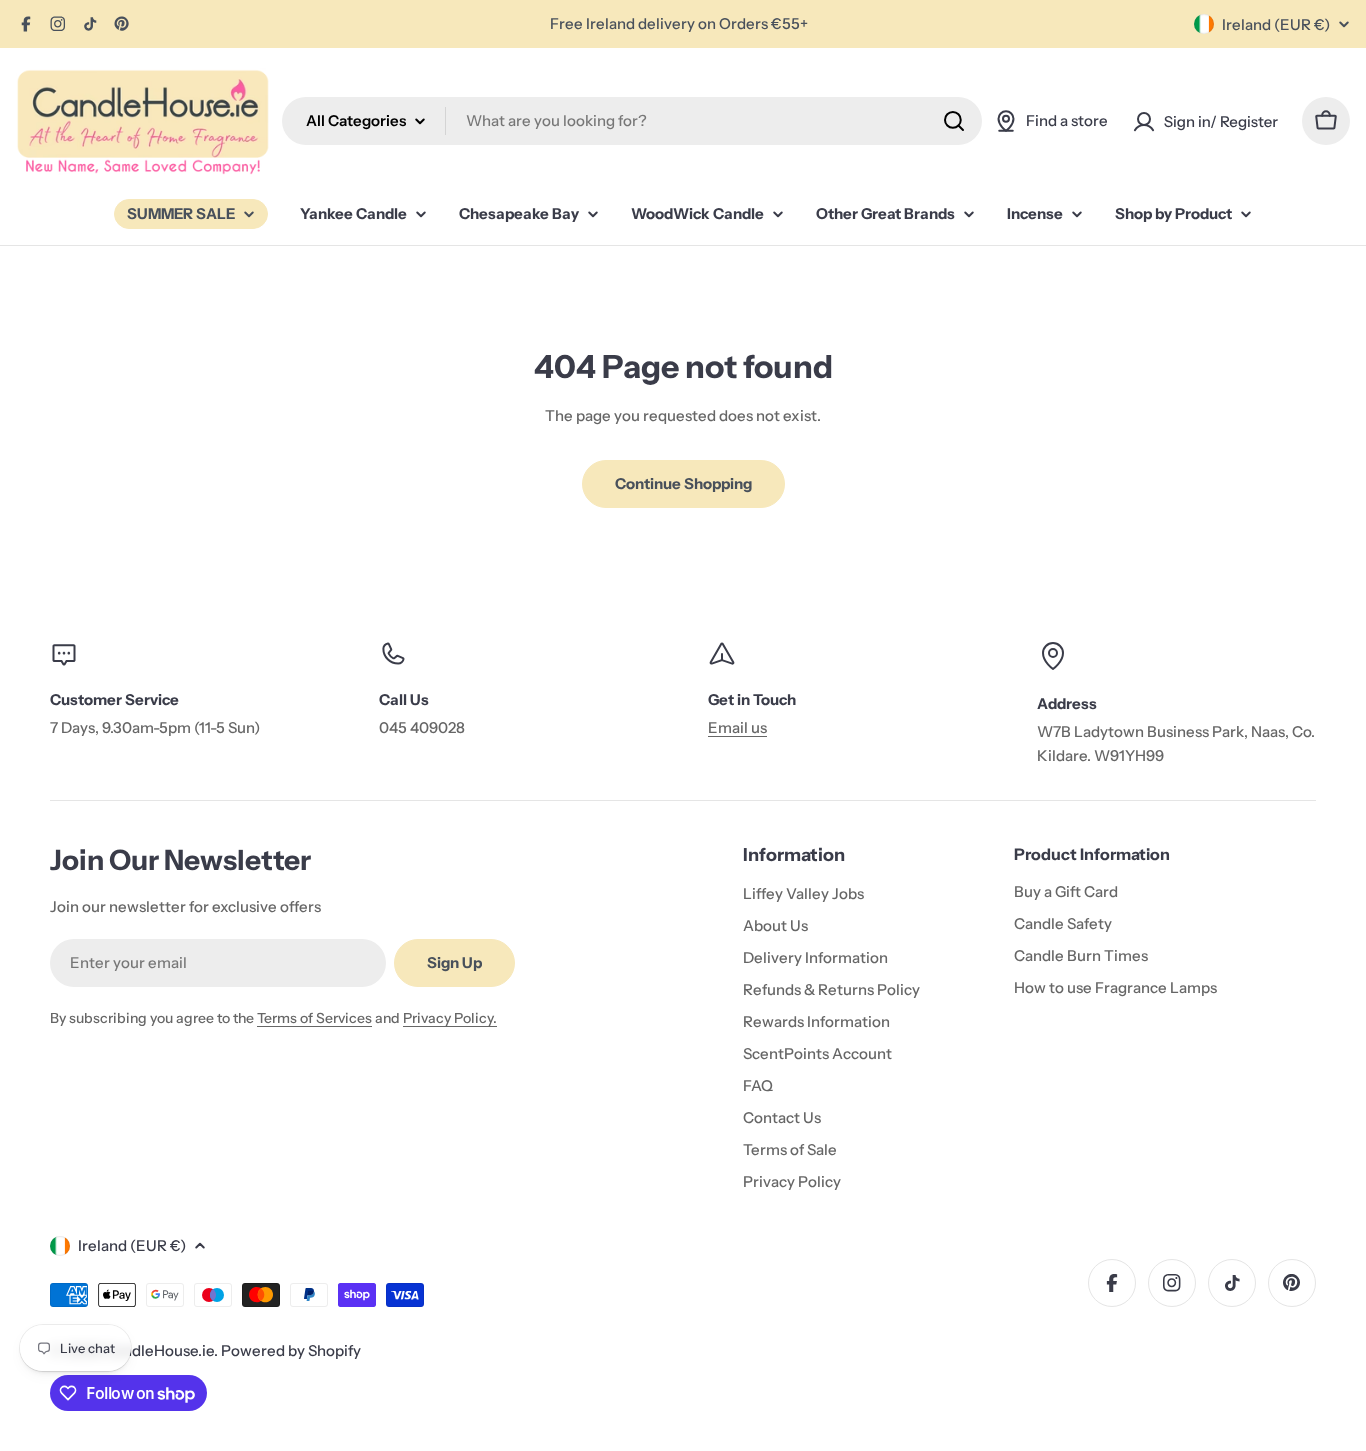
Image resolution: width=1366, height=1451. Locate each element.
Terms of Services (314, 1018)
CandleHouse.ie (159, 1350)
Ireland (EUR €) (1276, 24)
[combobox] (632, 121)
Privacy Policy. (450, 1018)
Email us (737, 727)
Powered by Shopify (291, 1350)
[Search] (954, 121)
